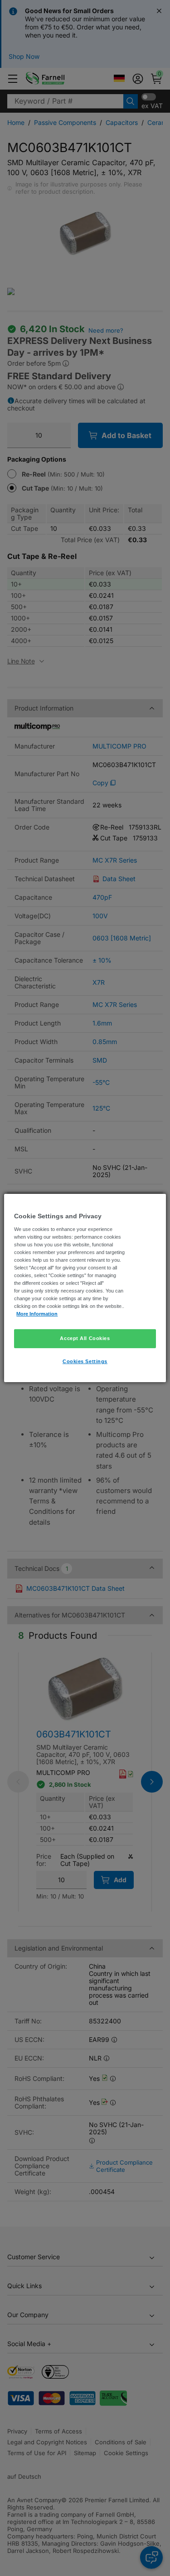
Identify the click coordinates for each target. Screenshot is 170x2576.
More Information (37, 1314)
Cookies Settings (85, 1361)
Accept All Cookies (85, 1338)
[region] (85, 1288)
